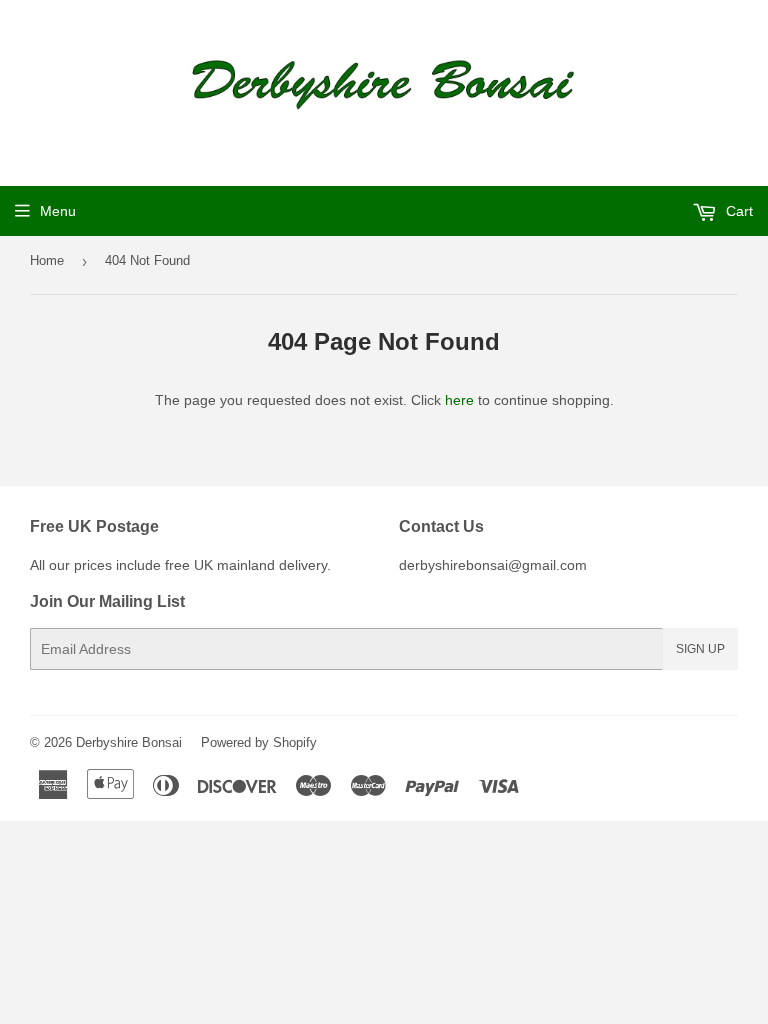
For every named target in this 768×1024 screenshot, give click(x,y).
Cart (737, 211)
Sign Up (700, 649)
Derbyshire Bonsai (129, 742)
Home (47, 260)
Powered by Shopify (259, 742)
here (459, 400)
